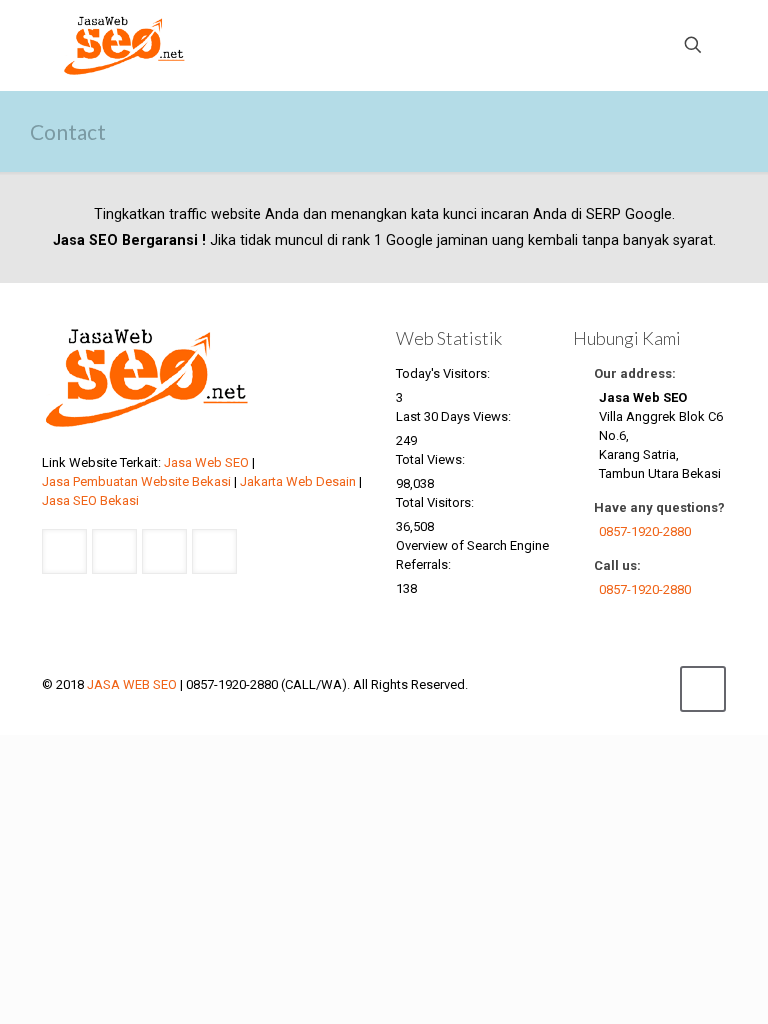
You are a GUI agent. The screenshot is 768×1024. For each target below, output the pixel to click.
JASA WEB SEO (132, 684)
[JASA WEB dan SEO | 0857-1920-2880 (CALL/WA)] (124, 45)
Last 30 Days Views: (455, 416)
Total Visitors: (436, 502)
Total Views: (432, 459)
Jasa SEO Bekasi (90, 500)
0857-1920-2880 (645, 531)
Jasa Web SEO (206, 462)
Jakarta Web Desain (298, 481)
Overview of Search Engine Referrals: (472, 555)
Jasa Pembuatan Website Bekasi (136, 481)
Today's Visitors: (444, 373)
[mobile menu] (623, 45)
